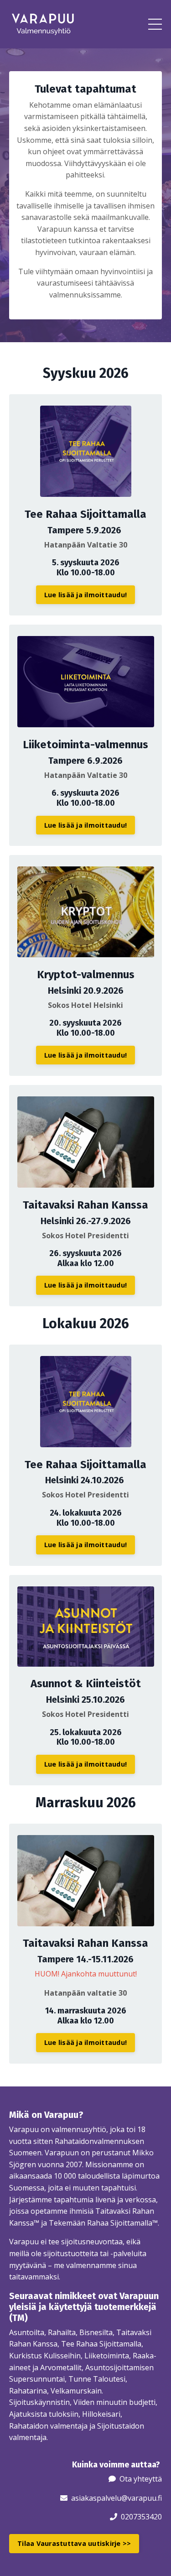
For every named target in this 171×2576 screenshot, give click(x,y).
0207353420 (141, 2517)
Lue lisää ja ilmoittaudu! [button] (85, 595)
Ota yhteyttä (141, 2479)
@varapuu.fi (142, 2498)
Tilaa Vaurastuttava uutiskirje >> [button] (74, 2543)
